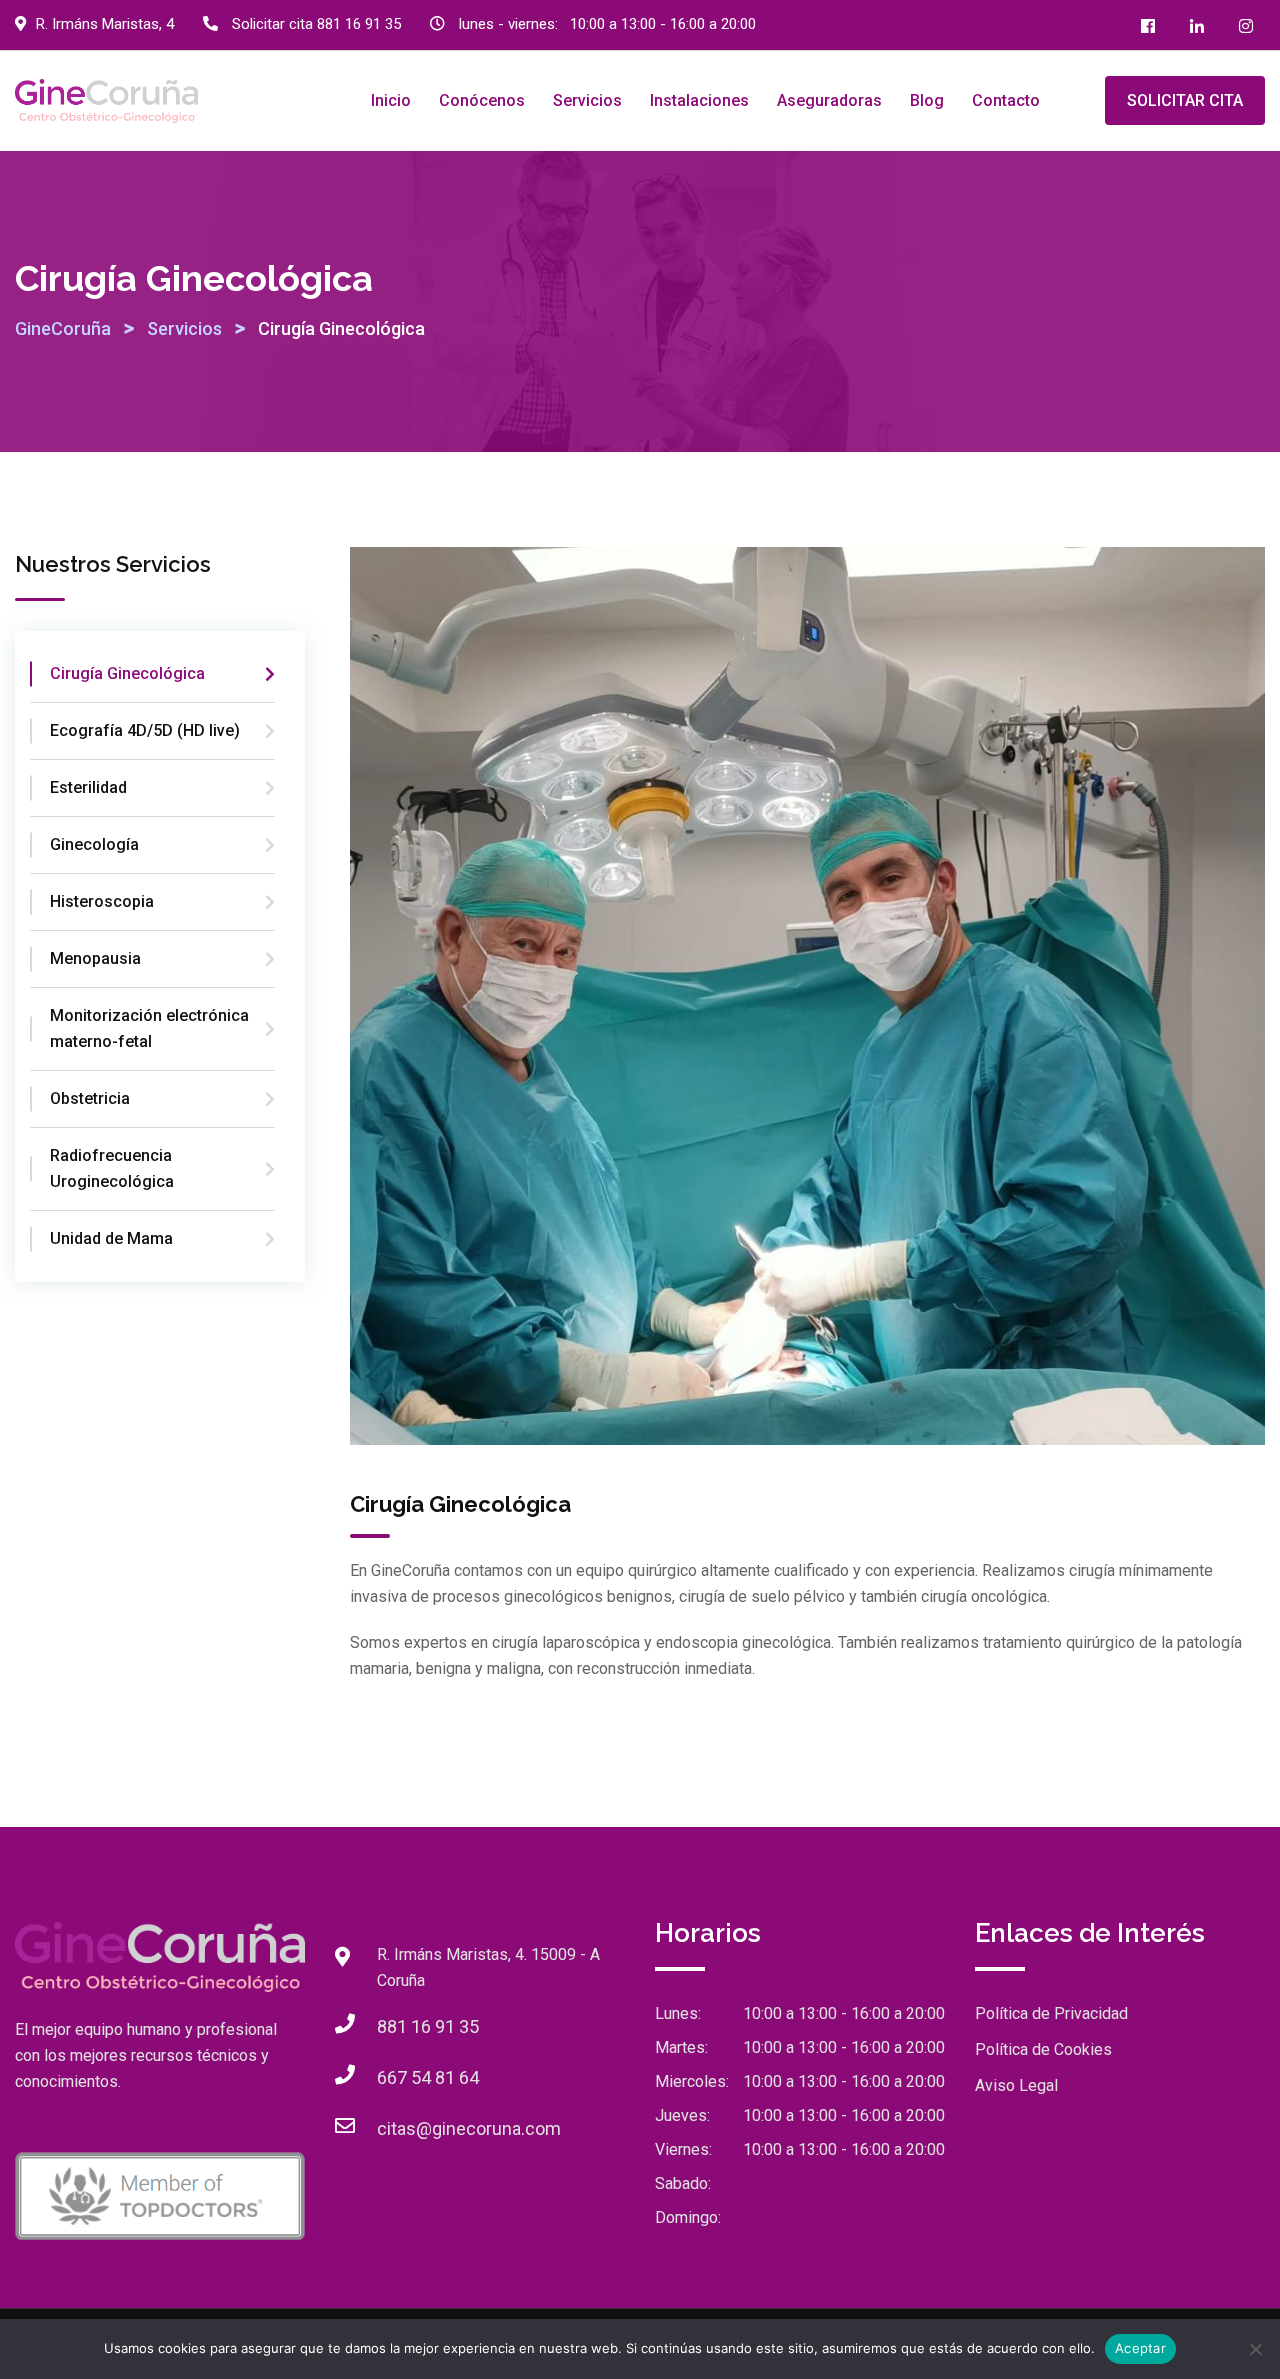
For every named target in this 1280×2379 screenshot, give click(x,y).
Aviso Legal (1016, 2085)
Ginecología (94, 844)
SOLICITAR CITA (1185, 100)
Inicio (391, 100)
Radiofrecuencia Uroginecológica (112, 1168)
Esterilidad (88, 787)
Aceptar (1140, 2348)
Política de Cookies (1043, 2049)
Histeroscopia (102, 901)
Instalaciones (699, 100)
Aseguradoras (829, 100)
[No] (1255, 2349)
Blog (927, 100)
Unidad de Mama (111, 1238)
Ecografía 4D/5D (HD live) (145, 730)
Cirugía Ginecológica (127, 673)
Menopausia (95, 958)
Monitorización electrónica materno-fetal (149, 1028)
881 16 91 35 (359, 24)
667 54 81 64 (428, 2077)
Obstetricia (90, 1098)
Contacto (1006, 100)
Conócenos (482, 100)
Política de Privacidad (1051, 2013)
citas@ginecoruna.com (469, 2128)
